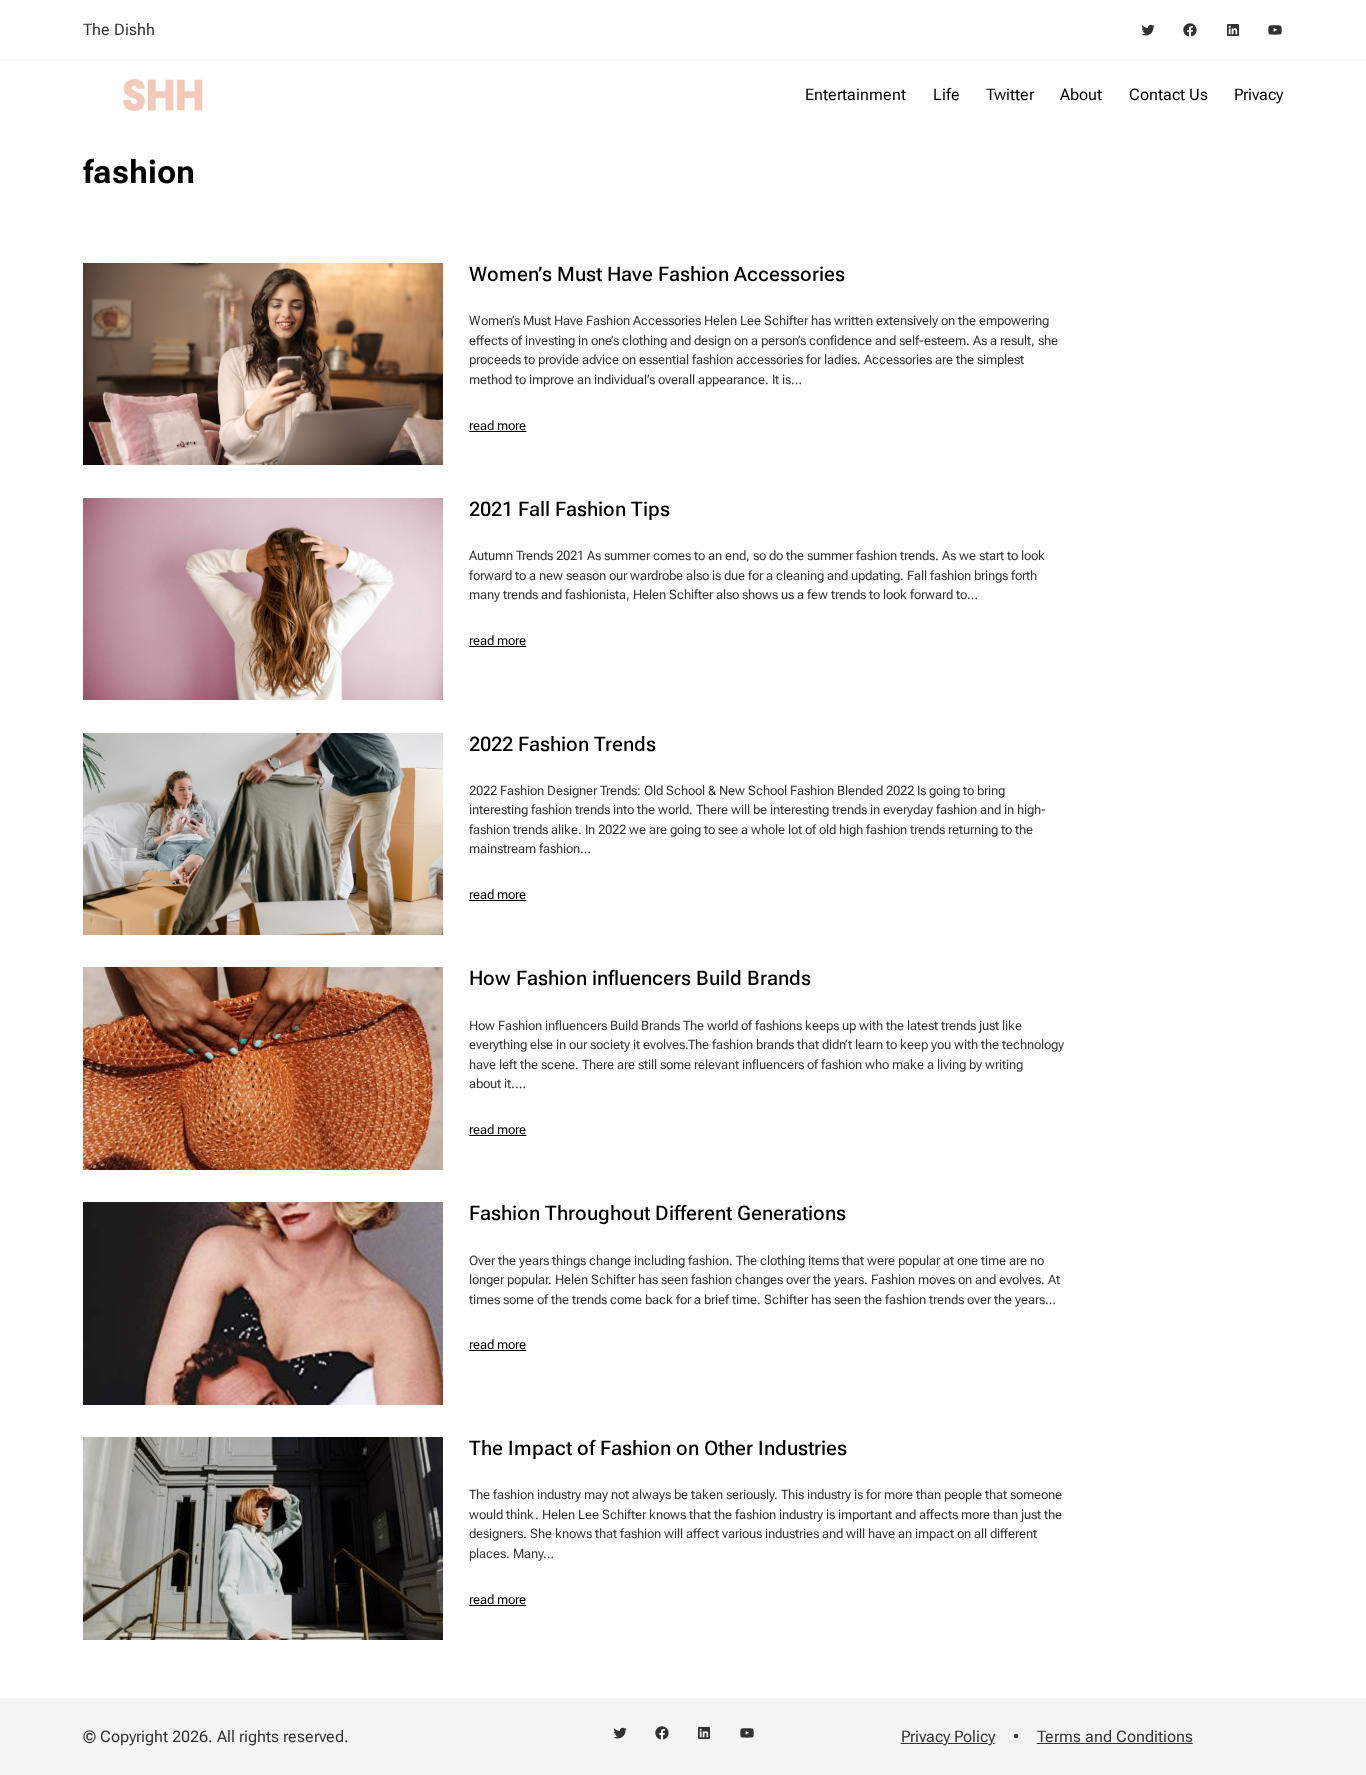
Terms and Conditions (1115, 1736)
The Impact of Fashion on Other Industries (658, 1448)
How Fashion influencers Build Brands (640, 978)
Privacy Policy (948, 1736)
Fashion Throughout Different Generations (657, 1213)
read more (497, 425)
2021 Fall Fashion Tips (569, 509)
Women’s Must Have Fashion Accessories (657, 274)
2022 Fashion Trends (562, 744)
